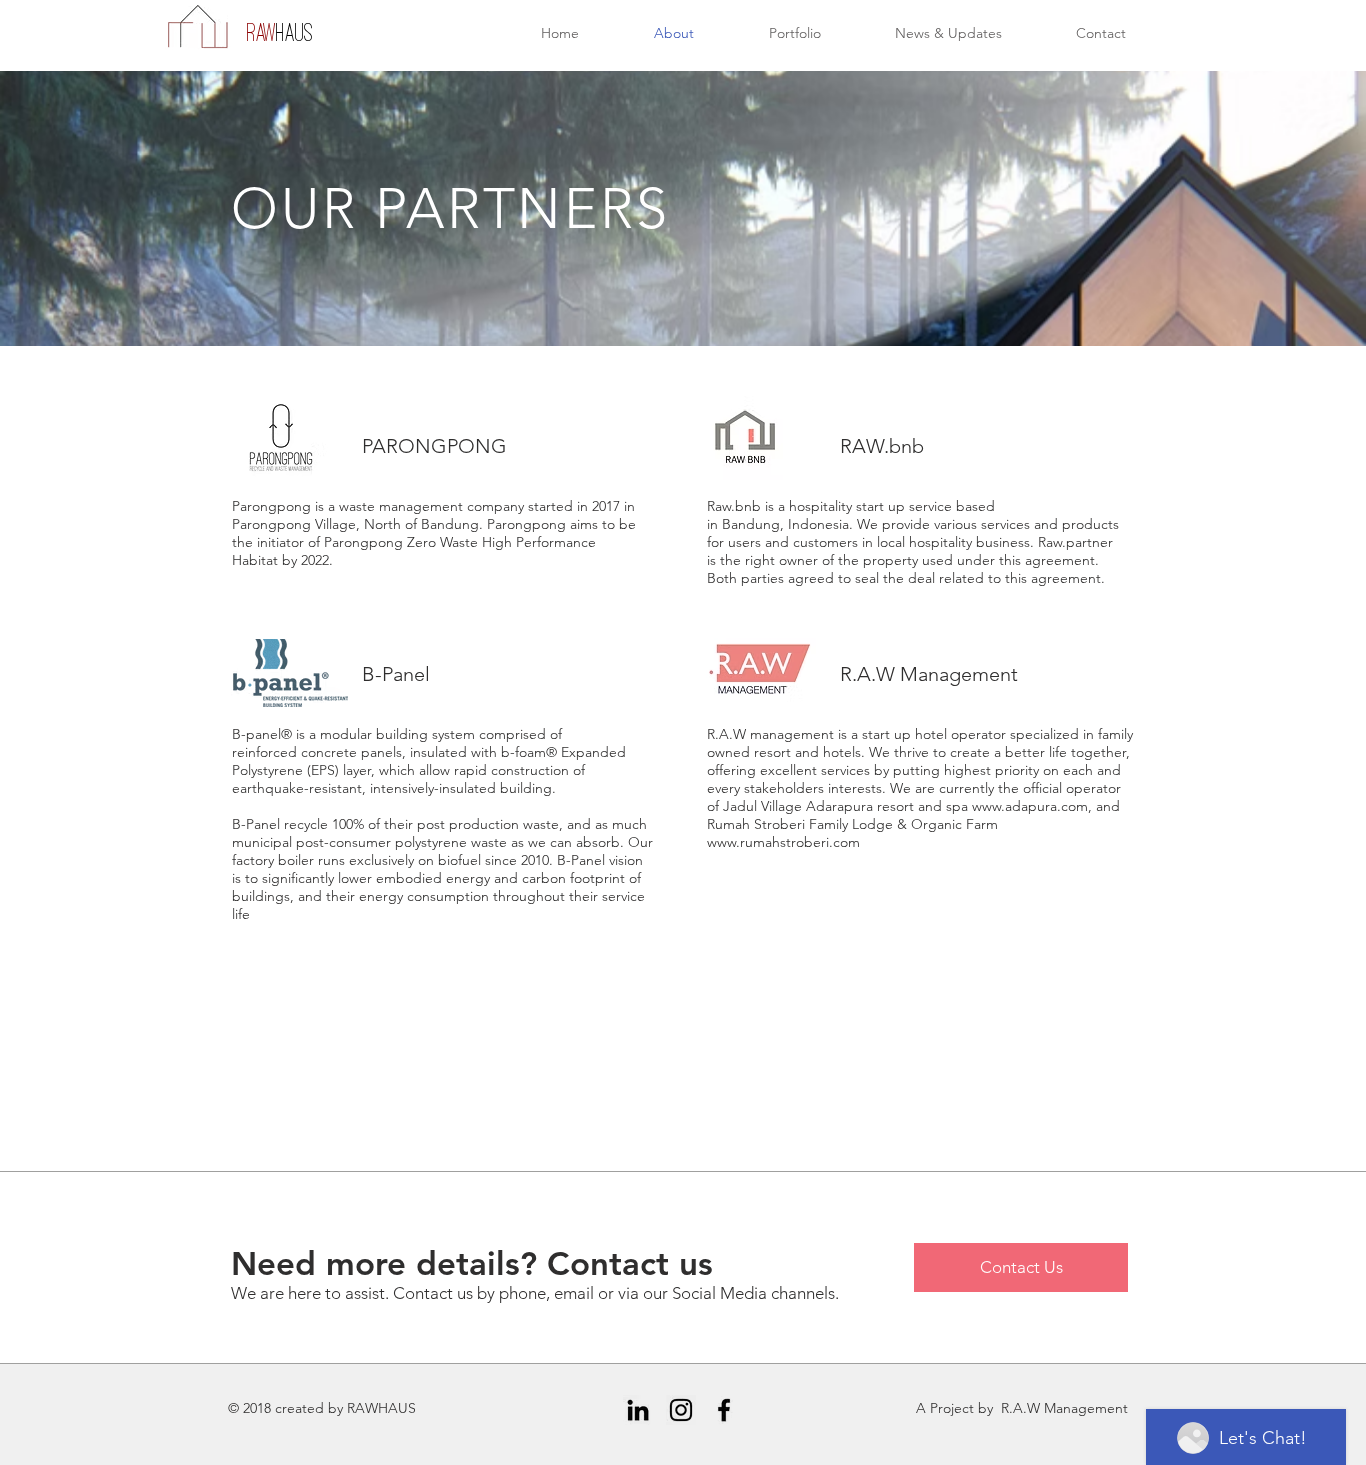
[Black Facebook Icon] (724, 1410)
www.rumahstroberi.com (783, 842)
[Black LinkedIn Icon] (638, 1410)
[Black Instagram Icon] (681, 1410)
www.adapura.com (1030, 806)
